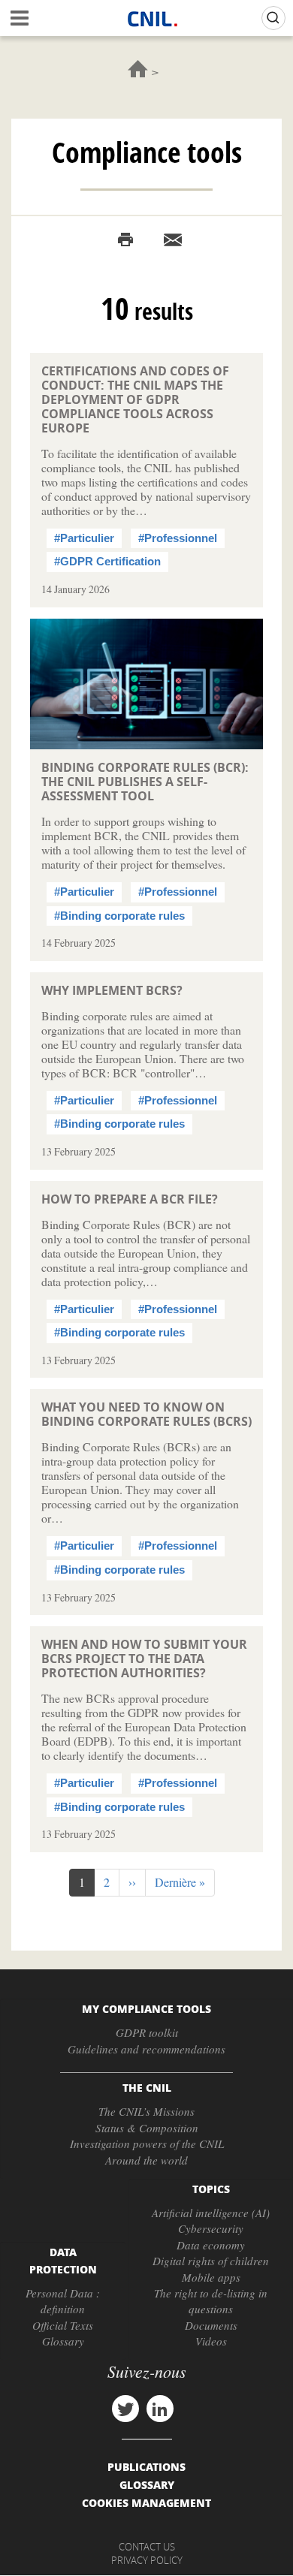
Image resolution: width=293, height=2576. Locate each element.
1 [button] (87, 1885)
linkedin (160, 2409)
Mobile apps (211, 2277)
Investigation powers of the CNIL (147, 2144)
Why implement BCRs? (112, 990)
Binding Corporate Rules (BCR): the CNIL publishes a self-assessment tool (145, 782)
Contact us (147, 2547)
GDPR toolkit (147, 2032)
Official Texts (63, 2325)
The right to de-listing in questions (211, 2301)
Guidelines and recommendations (146, 2049)
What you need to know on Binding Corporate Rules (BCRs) (146, 1414)
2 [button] (112, 1882)
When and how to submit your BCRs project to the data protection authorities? (144, 1659)
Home (138, 69)
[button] (132, 1883)
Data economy (211, 2245)
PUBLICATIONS (146, 2466)
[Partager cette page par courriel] (173, 240)
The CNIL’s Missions (146, 2111)
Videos (211, 2341)
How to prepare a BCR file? (130, 1199)
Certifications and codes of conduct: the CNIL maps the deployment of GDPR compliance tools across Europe (135, 399)
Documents (211, 2325)
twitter (125, 2409)
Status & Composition (147, 2128)
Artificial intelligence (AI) (211, 2213)
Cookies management (146, 2502)
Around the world (146, 2160)
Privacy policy (147, 2560)
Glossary (63, 2341)
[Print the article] (125, 240)
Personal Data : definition (63, 2301)
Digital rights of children (211, 2261)
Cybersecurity (211, 2228)
